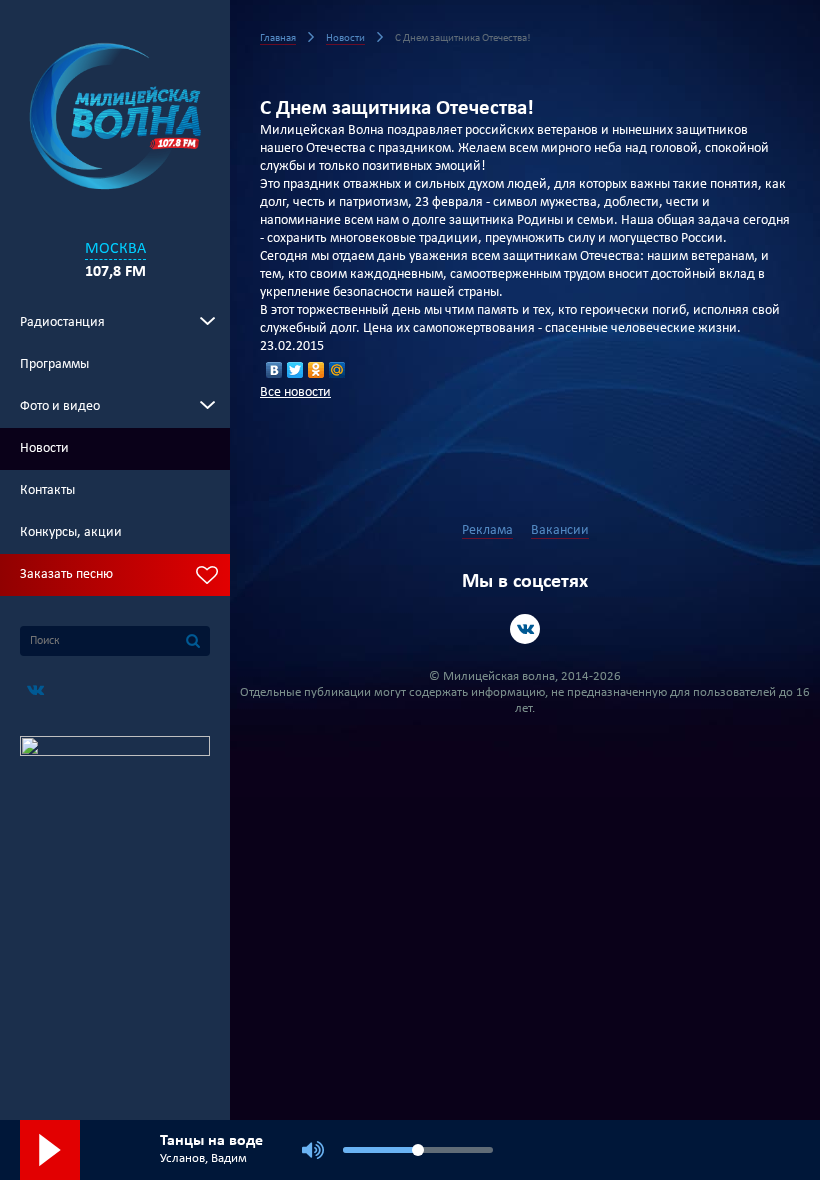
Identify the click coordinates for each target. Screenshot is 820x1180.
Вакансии (560, 530)
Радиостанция (62, 322)
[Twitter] (295, 370)
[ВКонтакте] (274, 370)
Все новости (295, 392)
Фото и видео (60, 406)
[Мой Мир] (337, 370)
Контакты (47, 490)
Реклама (487, 530)
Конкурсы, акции (71, 532)
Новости (44, 448)
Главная (278, 38)
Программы (54, 364)
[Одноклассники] (316, 370)
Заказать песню (66, 574)
